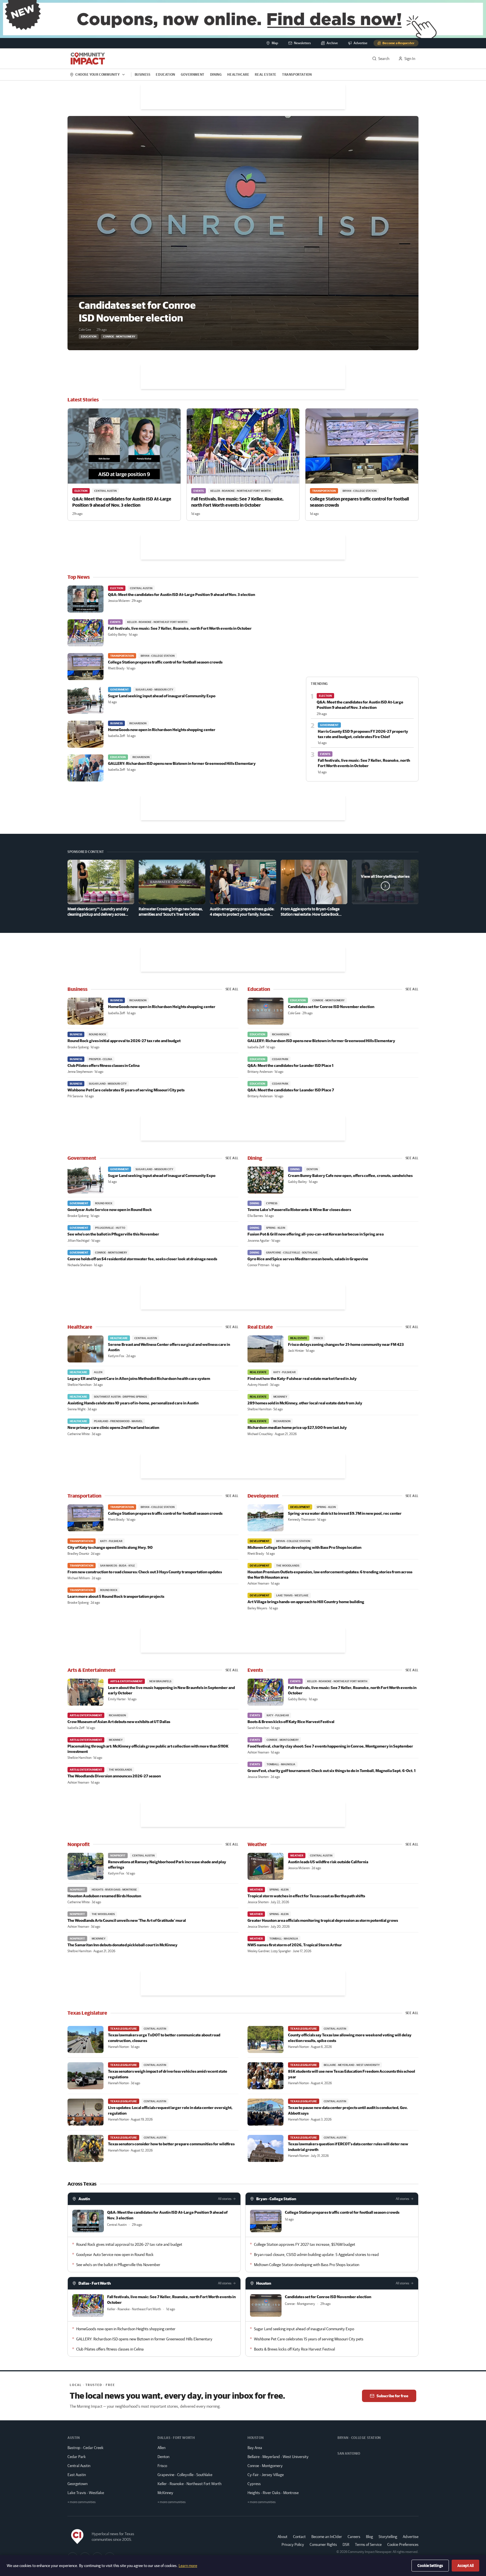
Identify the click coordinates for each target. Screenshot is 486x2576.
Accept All (465, 2566)
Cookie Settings (430, 2566)
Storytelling (388, 2537)
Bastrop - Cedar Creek (85, 2448)
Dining (216, 74)
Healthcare (238, 74)
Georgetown (77, 2484)
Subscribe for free (392, 2396)
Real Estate (266, 74)
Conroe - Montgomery (265, 2466)
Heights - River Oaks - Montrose (273, 2493)
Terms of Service (368, 2544)
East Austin (77, 2475)
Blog (369, 2537)
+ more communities (82, 2502)
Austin (84, 2199)
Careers (354, 2537)
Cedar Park (77, 2457)
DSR (346, 2544)
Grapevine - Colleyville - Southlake (185, 2475)
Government (193, 74)
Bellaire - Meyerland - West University (278, 2457)
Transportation (297, 74)
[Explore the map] (243, 19)
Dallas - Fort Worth (95, 2283)
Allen (161, 2448)
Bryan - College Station (276, 2199)
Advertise (411, 2536)
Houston (264, 2283)
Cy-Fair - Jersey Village (266, 2475)
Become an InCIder (327, 2537)
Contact (299, 2537)
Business (143, 74)
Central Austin (79, 2466)
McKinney (165, 2493)
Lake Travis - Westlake (86, 2493)
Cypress (254, 2484)
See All (232, 989)
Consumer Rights (323, 2544)
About (283, 2537)
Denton (163, 2457)
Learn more (188, 2566)
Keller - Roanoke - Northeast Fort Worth (189, 2484)
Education (165, 74)
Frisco (162, 2466)
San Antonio (349, 2453)
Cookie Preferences (403, 2544)
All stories (225, 2199)
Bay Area (255, 2448)
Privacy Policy (293, 2544)
